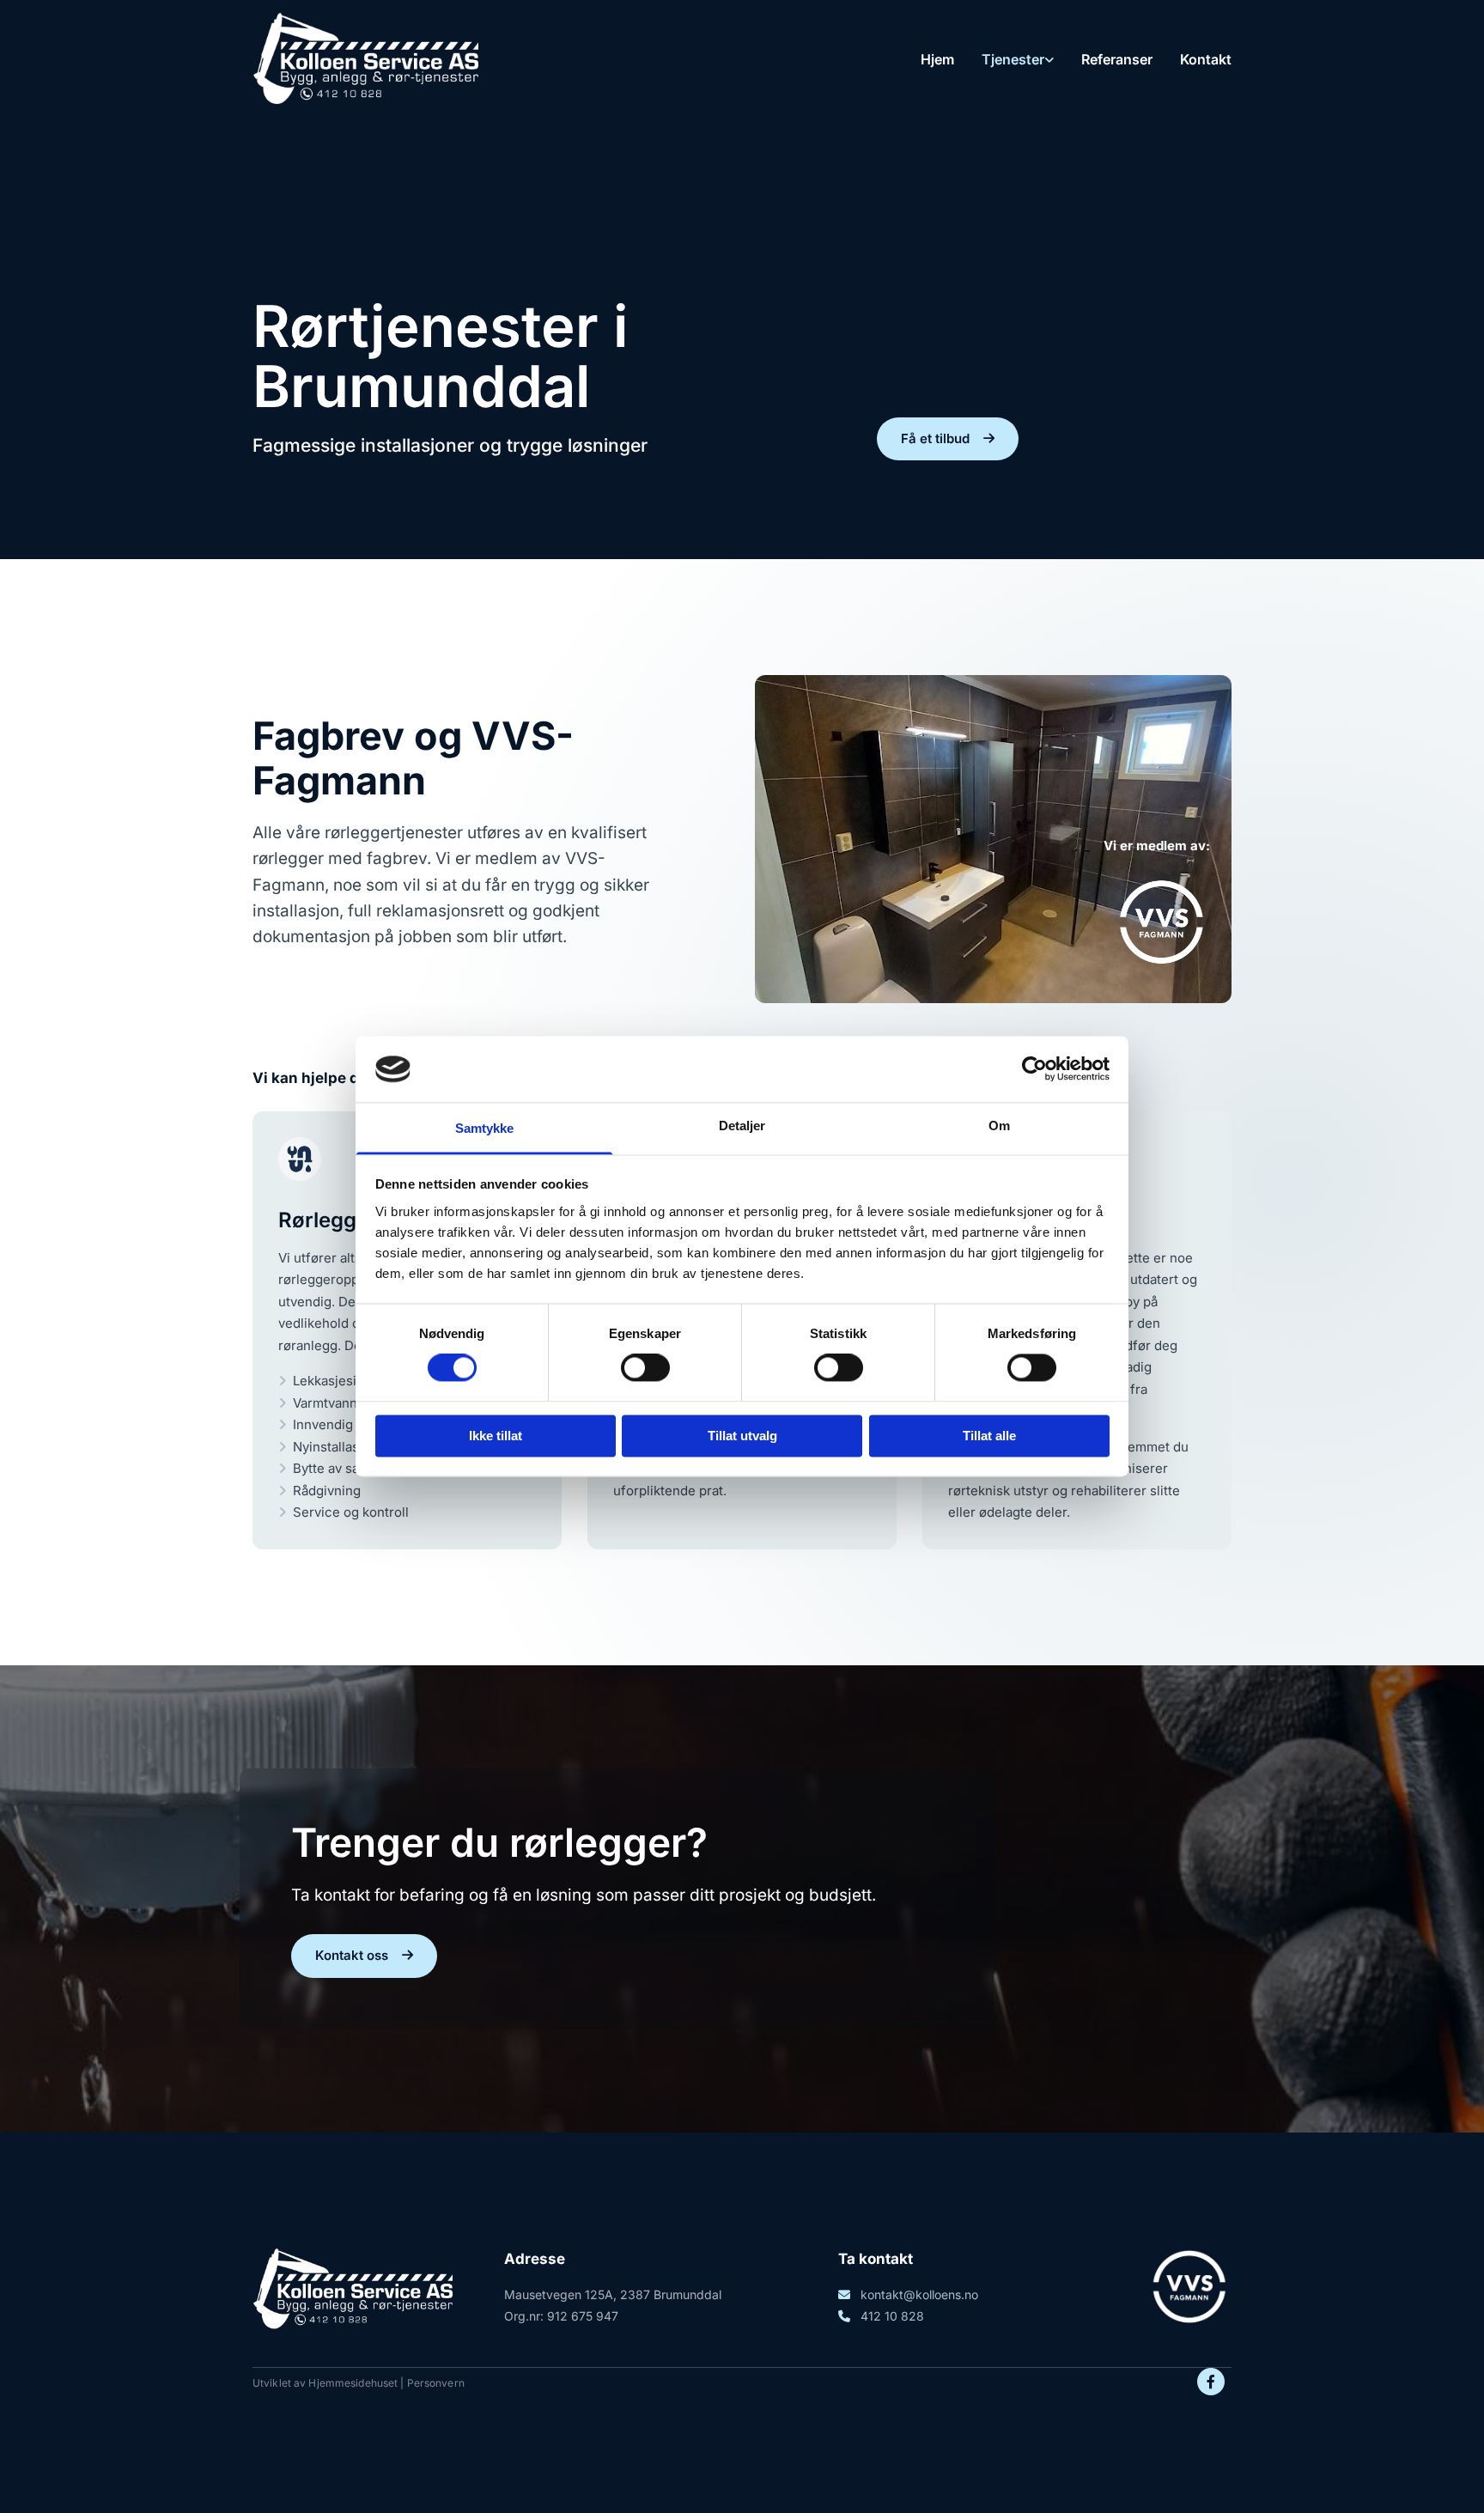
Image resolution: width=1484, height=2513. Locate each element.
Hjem (937, 59)
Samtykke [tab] (485, 1128)
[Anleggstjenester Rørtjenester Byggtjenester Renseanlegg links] (1049, 59)
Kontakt (1206, 59)
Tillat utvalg (742, 1436)
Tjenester (1013, 59)
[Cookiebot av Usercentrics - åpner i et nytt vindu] (1034, 1069)
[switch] (645, 1368)
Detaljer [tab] (742, 1126)
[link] (1004, 59)
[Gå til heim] (353, 2290)
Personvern (436, 2383)
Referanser (1117, 59)
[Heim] (365, 60)
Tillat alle (989, 1436)
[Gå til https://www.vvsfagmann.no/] (993, 937)
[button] (948, 439)
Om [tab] (999, 1126)
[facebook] (1211, 2382)
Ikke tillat (496, 1436)
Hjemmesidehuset (353, 2383)
